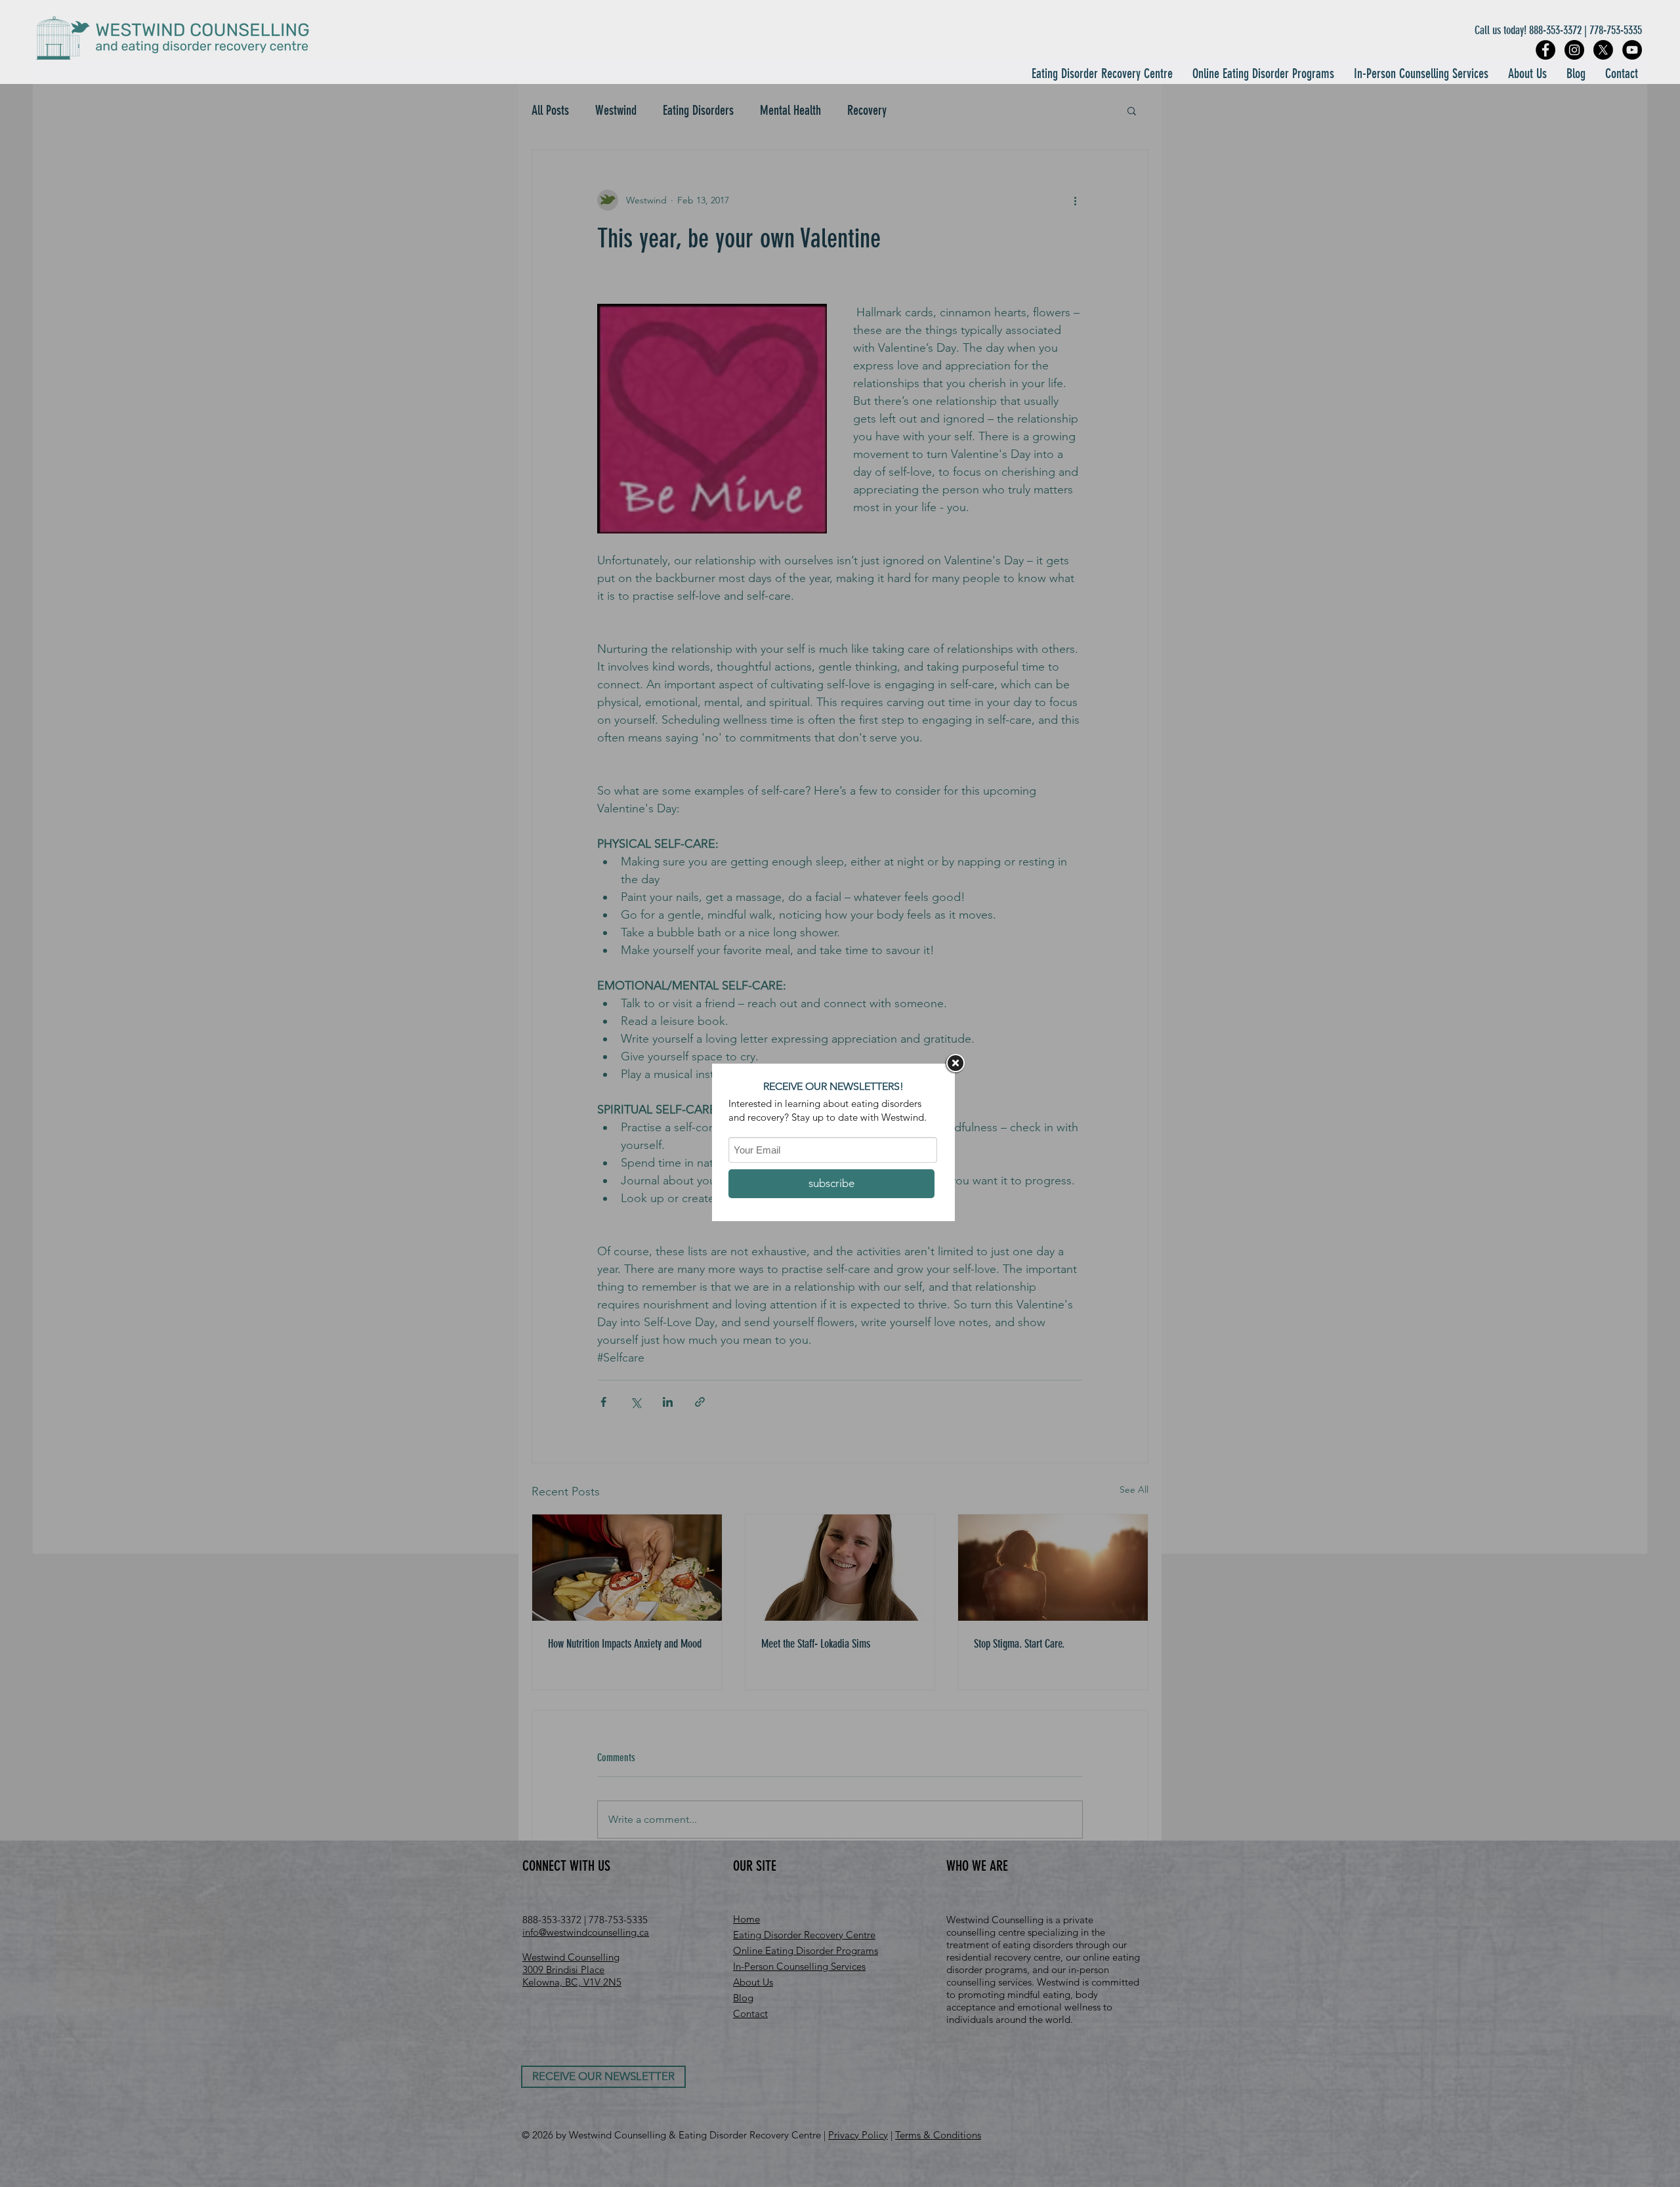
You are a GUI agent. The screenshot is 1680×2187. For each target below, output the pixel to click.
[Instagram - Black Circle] (1574, 50)
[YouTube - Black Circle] (1632, 50)
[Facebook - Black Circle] (1545, 50)
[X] (1603, 50)
